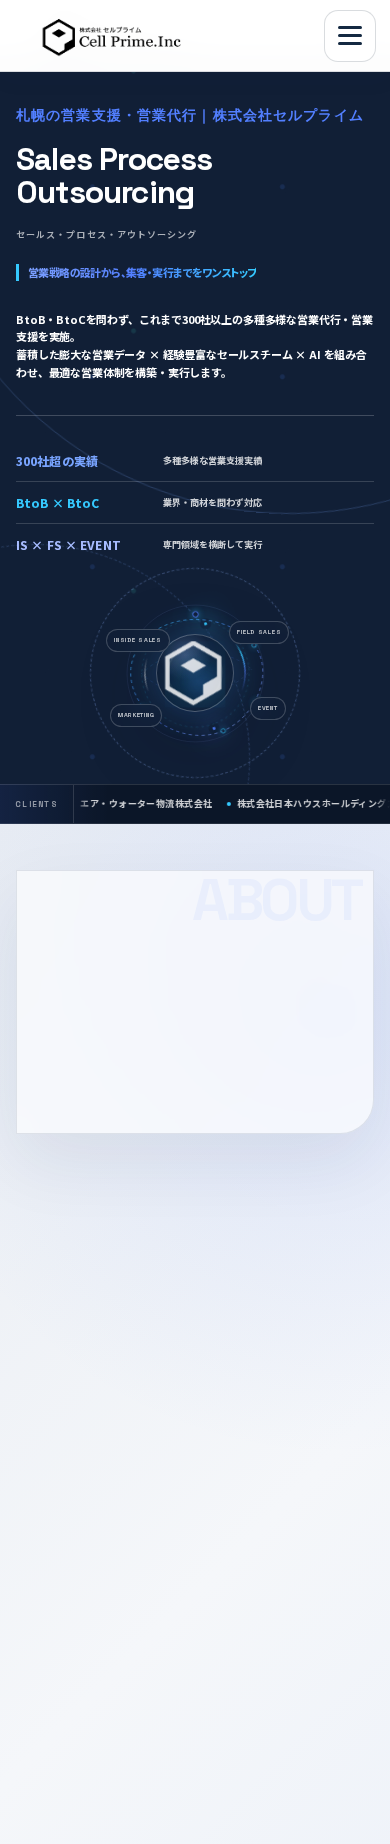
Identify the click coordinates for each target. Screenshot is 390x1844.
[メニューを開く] (350, 36)
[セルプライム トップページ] (116, 36)
